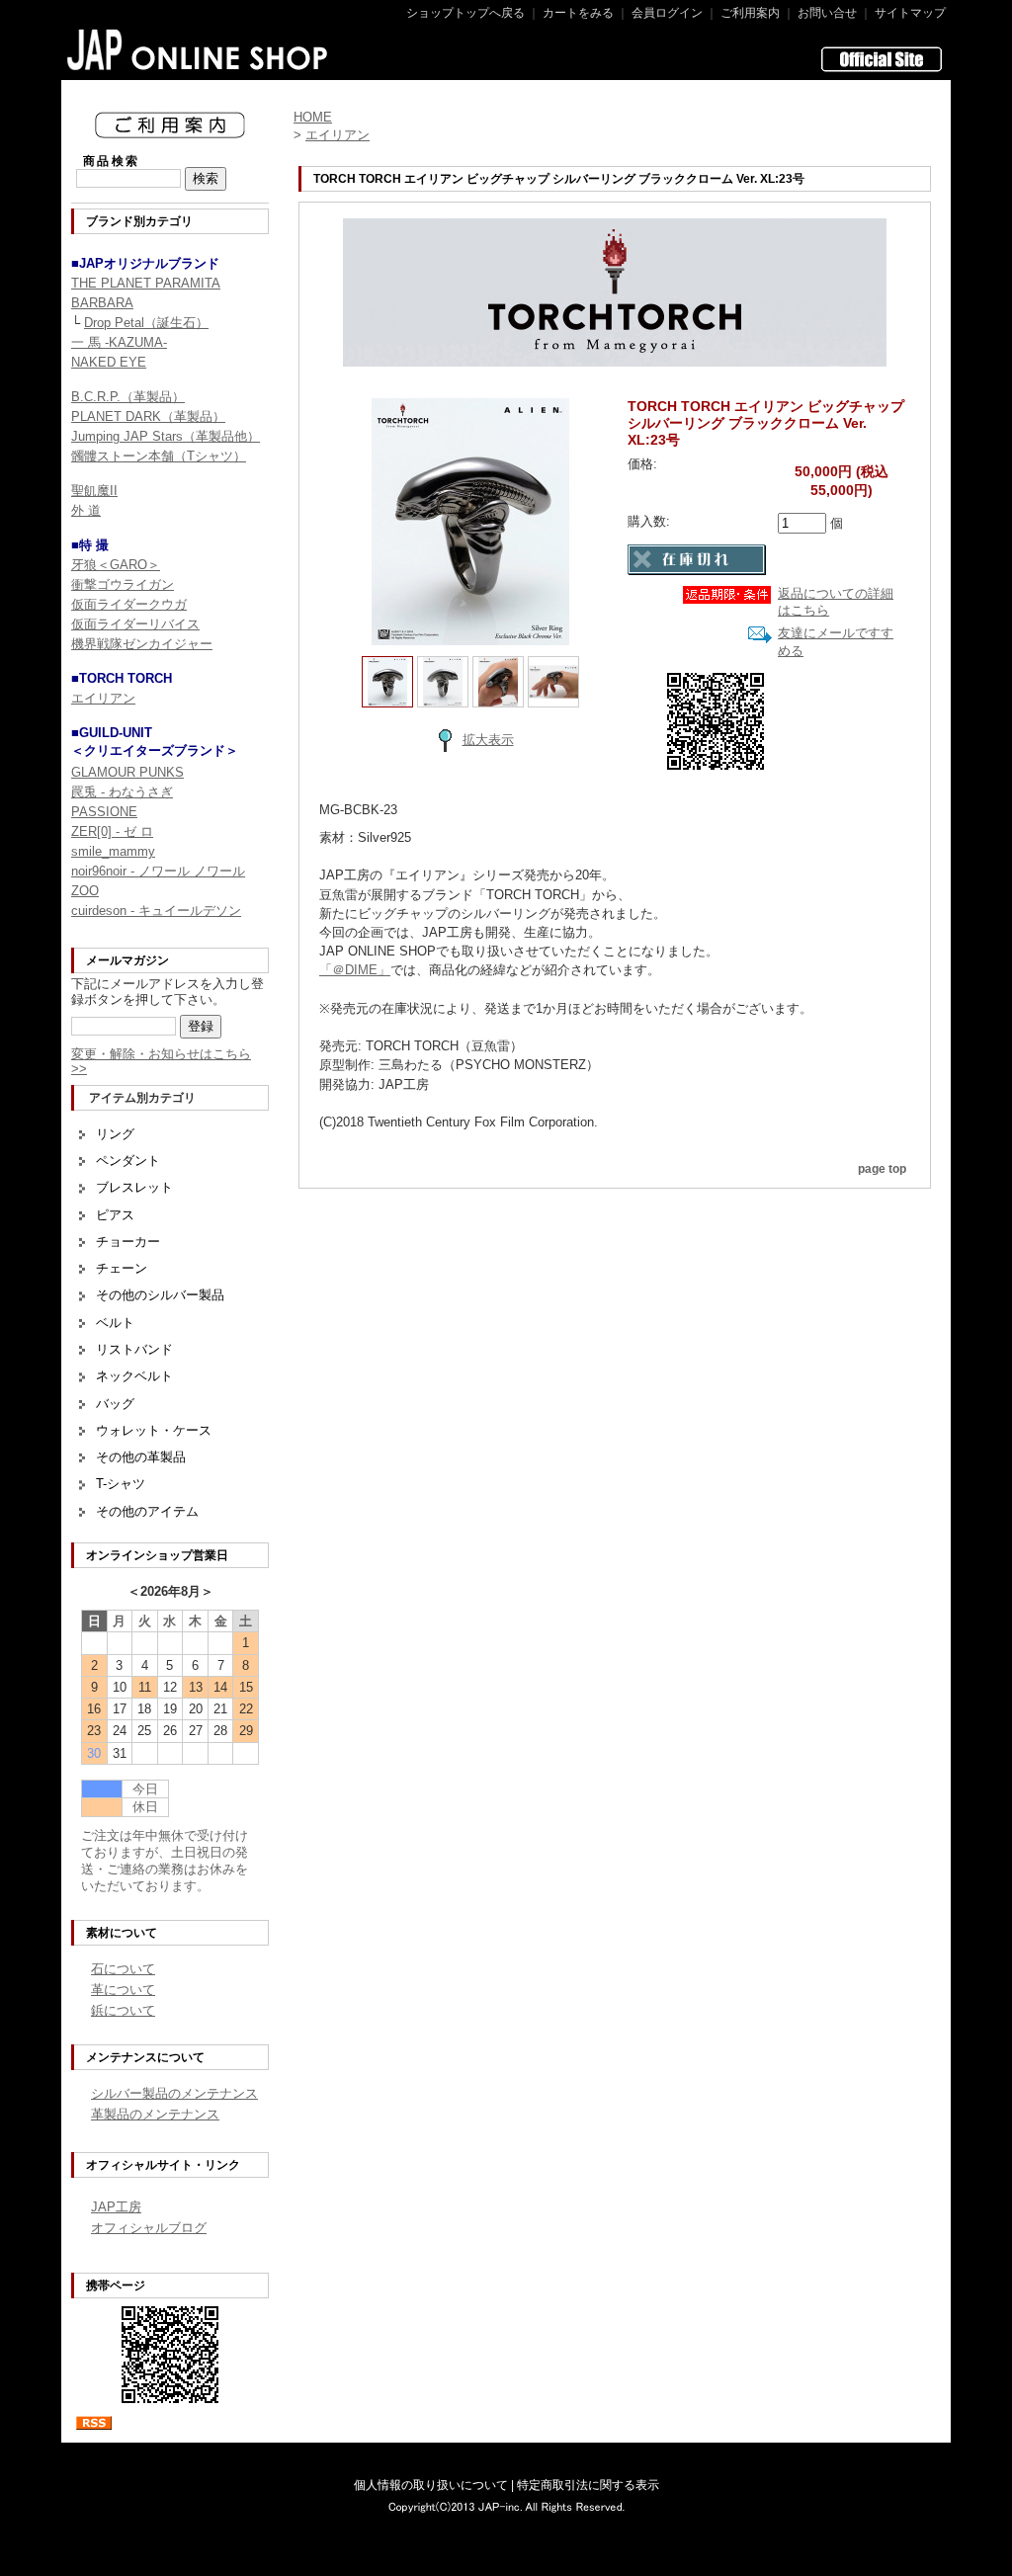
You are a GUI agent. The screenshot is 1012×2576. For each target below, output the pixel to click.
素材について (122, 1933)
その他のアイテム (147, 1511)
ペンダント (128, 1161)
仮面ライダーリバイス (135, 624)
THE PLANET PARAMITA (146, 283)
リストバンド (134, 1349)
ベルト (115, 1323)
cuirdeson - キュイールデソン (156, 911)
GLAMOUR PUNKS (127, 772)
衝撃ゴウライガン (123, 584)
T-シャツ (121, 1484)
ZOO (85, 891)
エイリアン (103, 698)
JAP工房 (116, 2207)
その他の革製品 (141, 1457)
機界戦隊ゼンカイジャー (142, 644)
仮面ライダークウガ (129, 604)
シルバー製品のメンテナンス (174, 2093)
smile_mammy (113, 851)
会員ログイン (667, 13)
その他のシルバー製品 (160, 1295)
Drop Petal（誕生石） (146, 323)
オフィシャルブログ (149, 2228)
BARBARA (102, 303)
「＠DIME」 (355, 970)
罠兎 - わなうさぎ (122, 792)
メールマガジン (127, 960)
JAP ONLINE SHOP (198, 49)
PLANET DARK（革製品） (148, 416)
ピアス (115, 1215)
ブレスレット (134, 1187)
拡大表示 (488, 740)
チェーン (122, 1268)
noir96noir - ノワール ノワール (158, 871)
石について (123, 1969)
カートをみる (578, 13)
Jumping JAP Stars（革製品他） (166, 436)
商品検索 (112, 161)
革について (123, 1990)
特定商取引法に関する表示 (588, 2485)
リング (115, 1134)
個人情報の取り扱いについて (431, 2485)
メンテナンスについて (145, 2057)
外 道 (86, 510)
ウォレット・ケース (154, 1430)
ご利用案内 (750, 13)
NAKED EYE (109, 362)
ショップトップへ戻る (465, 13)
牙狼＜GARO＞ (116, 565)
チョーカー (128, 1242)
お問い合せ (827, 13)
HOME (313, 117)
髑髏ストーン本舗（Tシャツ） (159, 456)
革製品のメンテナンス (155, 2114)
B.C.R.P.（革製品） (128, 397)
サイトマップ (910, 13)
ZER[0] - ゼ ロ (112, 831)
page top (882, 1169)
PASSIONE (104, 812)
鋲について (123, 2010)
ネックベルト (134, 1376)
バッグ (115, 1404)
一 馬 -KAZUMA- (119, 342)
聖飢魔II (94, 491)
